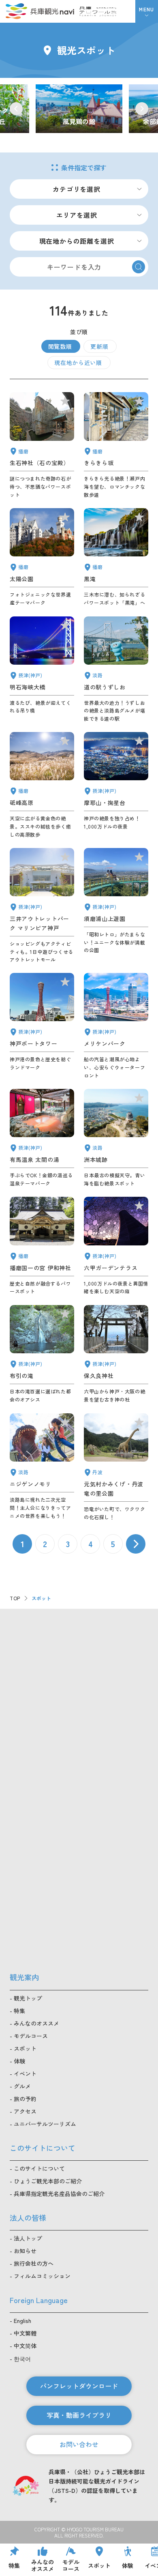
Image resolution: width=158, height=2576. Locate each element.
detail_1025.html (116, 1354)
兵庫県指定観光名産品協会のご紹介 (59, 2194)
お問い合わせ (79, 2444)
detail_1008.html (42, 1026)
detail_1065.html (116, 1138)
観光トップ (28, 1998)
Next (142, 109)
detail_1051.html (42, 557)
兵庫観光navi (40, 11)
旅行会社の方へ (34, 2263)
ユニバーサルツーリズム (45, 2124)
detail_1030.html (42, 1138)
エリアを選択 (77, 215)
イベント (25, 2074)
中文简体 (25, 2346)
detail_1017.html (116, 906)
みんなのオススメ (36, 2023)
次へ (136, 1544)
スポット (25, 2048)
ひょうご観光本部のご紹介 (48, 2181)
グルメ (22, 2086)
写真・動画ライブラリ (79, 2415)
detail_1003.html (116, 1026)
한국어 (22, 2359)
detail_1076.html (116, 670)
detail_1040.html (116, 557)
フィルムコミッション (42, 2276)
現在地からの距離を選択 (77, 241)
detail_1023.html (42, 1354)
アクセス (25, 2111)
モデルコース (31, 2036)
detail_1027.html (42, 670)
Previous (16, 109)
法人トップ (28, 2238)
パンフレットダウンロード (79, 2386)
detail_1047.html (42, 445)
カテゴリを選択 (77, 189)
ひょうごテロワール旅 (98, 11)
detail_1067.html (42, 1467)
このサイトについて (39, 2168)
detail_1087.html (116, 445)
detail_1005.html (42, 906)
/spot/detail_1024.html (79, 109)
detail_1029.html (116, 1246)
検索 (139, 267)
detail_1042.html (42, 1246)
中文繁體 (25, 2333)
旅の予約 (25, 2099)
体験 (19, 2061)
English (22, 2321)
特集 (19, 2011)
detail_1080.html (116, 1467)
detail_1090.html (42, 785)
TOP (15, 1598)
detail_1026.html (116, 785)
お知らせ (25, 2251)
